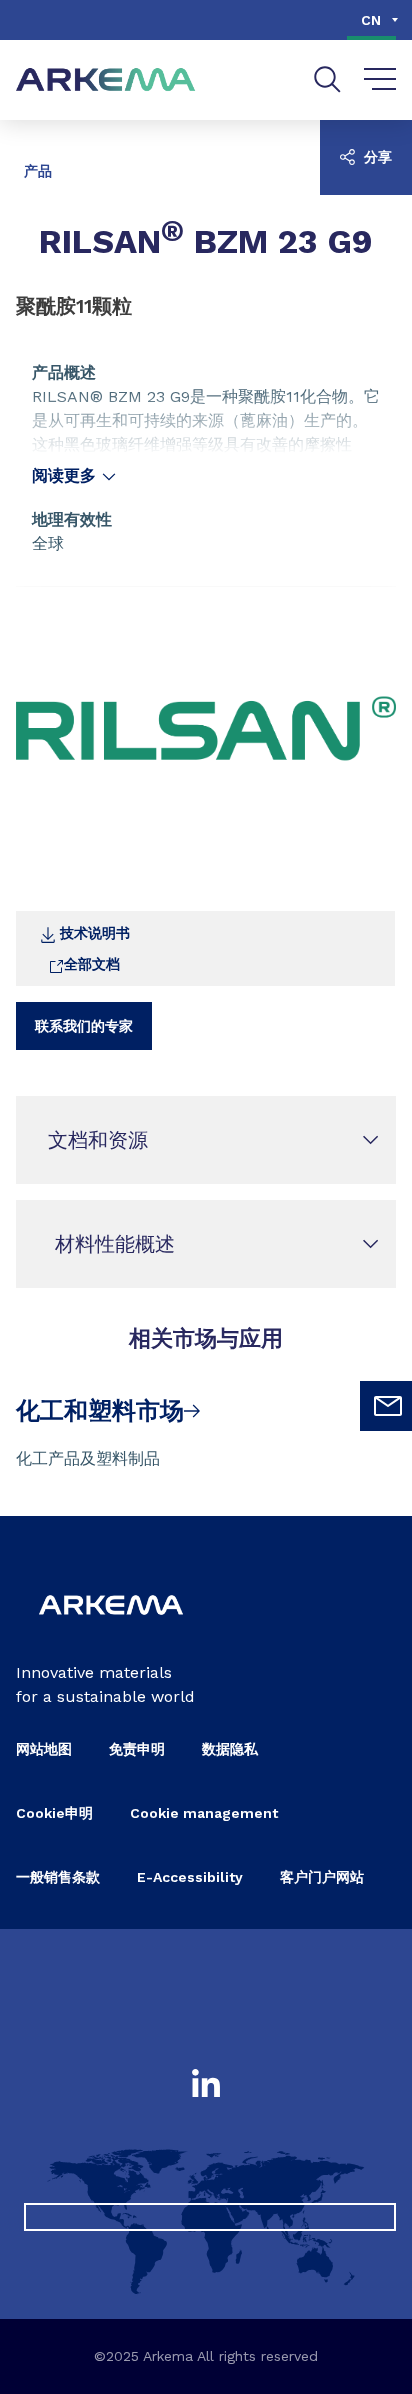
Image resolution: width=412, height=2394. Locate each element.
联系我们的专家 (84, 1026)
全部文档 (92, 964)
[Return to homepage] (106, 80)
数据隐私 (230, 1749)
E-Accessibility (190, 1877)
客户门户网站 (322, 1877)
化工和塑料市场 (100, 1411)
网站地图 (44, 1749)
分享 (376, 157)
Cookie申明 (54, 1813)
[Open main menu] (380, 80)
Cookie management (204, 1813)
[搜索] (327, 79)
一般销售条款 (58, 1877)
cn (371, 20)
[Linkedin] (206, 2085)
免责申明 (137, 1749)
